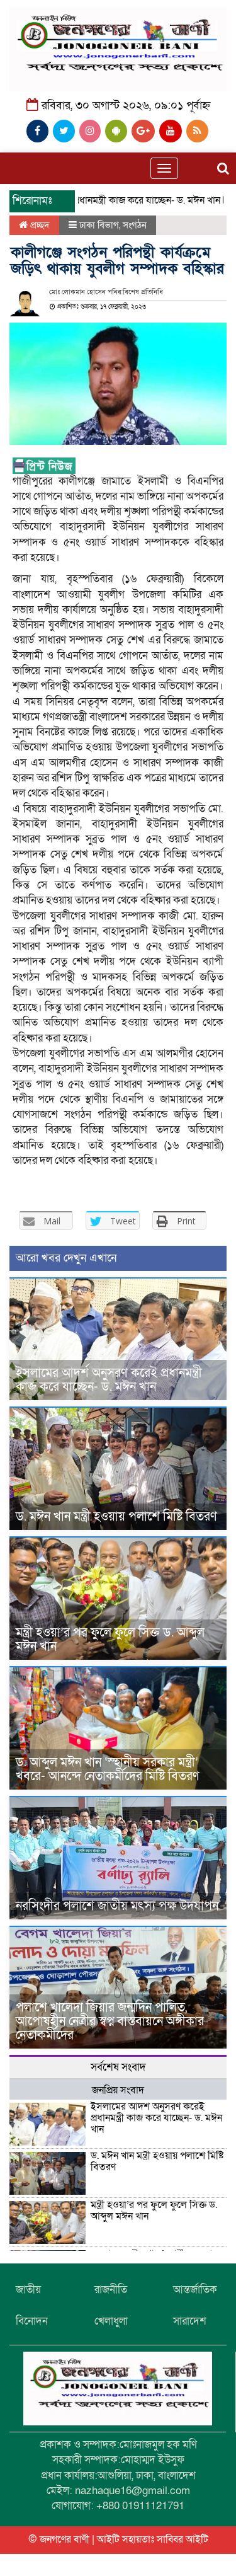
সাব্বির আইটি (183, 2539)
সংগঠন (135, 225)
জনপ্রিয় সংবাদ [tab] (118, 2090)
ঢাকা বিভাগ (99, 225)
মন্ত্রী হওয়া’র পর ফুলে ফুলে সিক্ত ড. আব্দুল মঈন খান (110, 1640)
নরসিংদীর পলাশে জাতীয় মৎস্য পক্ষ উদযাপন (117, 1906)
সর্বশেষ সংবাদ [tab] (118, 2067)
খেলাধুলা (111, 2321)
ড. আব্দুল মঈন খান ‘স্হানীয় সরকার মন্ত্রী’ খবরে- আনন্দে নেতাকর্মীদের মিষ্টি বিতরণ (108, 1769)
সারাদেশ (190, 2321)
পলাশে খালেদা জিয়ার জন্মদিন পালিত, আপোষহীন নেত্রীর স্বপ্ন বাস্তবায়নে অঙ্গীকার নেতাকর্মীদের (110, 2021)
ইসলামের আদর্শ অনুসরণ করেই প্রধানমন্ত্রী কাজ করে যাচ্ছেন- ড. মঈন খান (109, 1380)
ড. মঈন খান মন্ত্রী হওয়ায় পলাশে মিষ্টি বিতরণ (116, 1517)
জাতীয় (28, 2290)
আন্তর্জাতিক (195, 2290)
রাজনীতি (111, 2290)
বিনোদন (32, 2321)
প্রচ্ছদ (39, 225)
